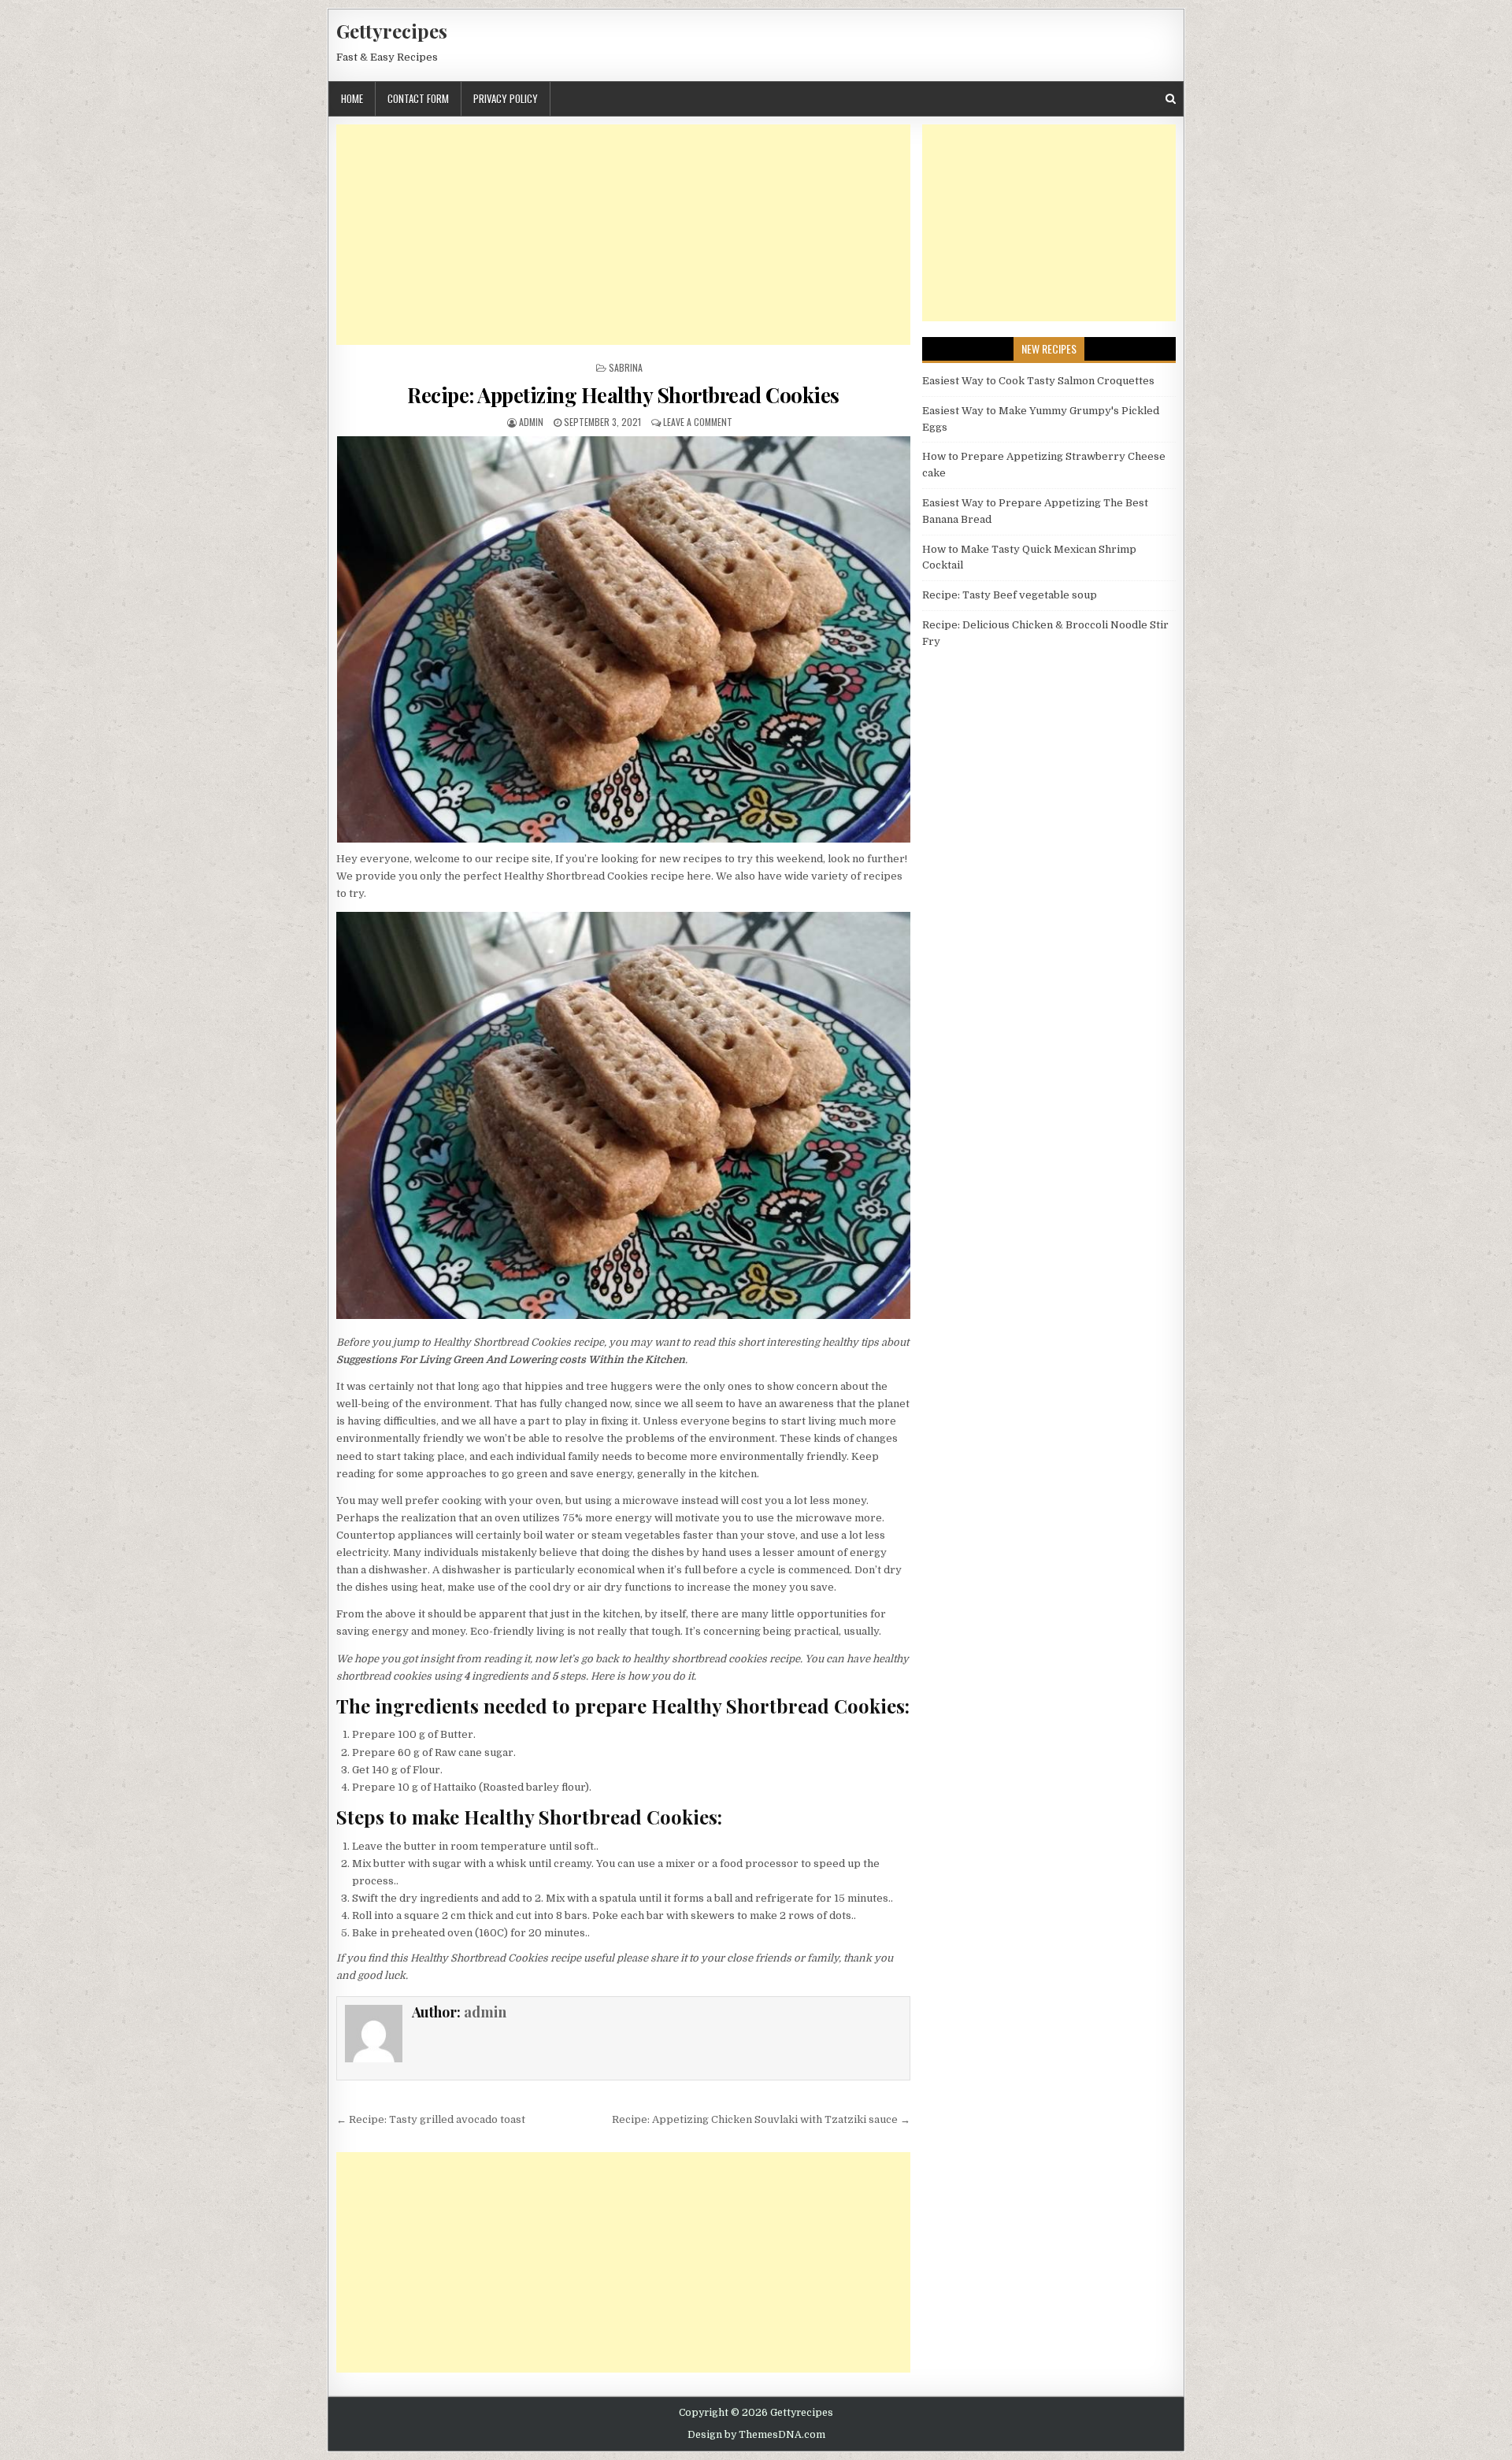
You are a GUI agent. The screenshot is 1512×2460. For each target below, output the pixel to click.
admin (531, 422)
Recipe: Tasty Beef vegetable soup (1010, 595)
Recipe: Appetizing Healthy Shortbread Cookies (623, 395)
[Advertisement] (623, 235)
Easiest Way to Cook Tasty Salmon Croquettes (1038, 381)
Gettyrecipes (392, 31)
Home (352, 98)
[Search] (1171, 99)
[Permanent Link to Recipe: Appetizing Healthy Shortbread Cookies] (623, 639)
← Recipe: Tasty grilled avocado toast (431, 2119)
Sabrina (626, 367)
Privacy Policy (506, 98)
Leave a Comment (698, 422)
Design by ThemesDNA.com (756, 2435)
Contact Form (418, 98)
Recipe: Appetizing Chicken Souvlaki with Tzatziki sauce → (761, 2119)
